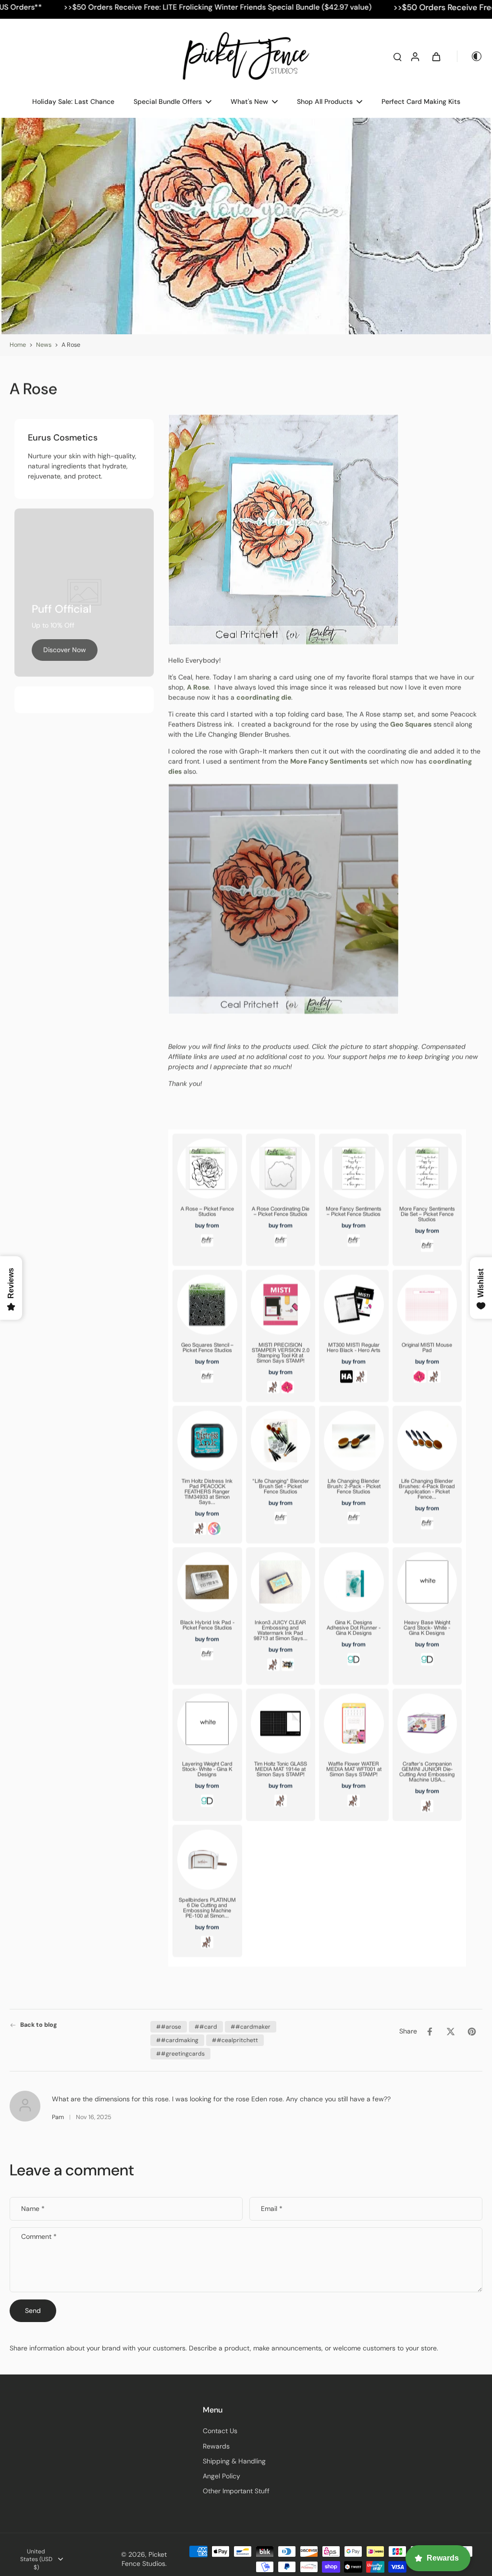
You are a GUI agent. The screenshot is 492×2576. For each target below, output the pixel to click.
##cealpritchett (235, 2040)
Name (33, 2209)
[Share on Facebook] (430, 2032)
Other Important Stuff (236, 2491)
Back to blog (39, 2025)
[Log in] (415, 56)
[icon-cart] (436, 56)
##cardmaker (251, 2027)
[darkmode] (470, 56)
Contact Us (220, 2431)
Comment (39, 2237)
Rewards (216, 2446)
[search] (397, 56)
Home (18, 345)
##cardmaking (177, 2040)
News (44, 345)
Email (272, 2209)
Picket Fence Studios (144, 2559)
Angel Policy (221, 2476)
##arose (169, 2027)
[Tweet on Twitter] (451, 2032)
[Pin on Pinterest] (472, 2032)
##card (206, 2027)
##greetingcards (180, 2054)
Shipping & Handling (234, 2461)
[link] (65, 650)
